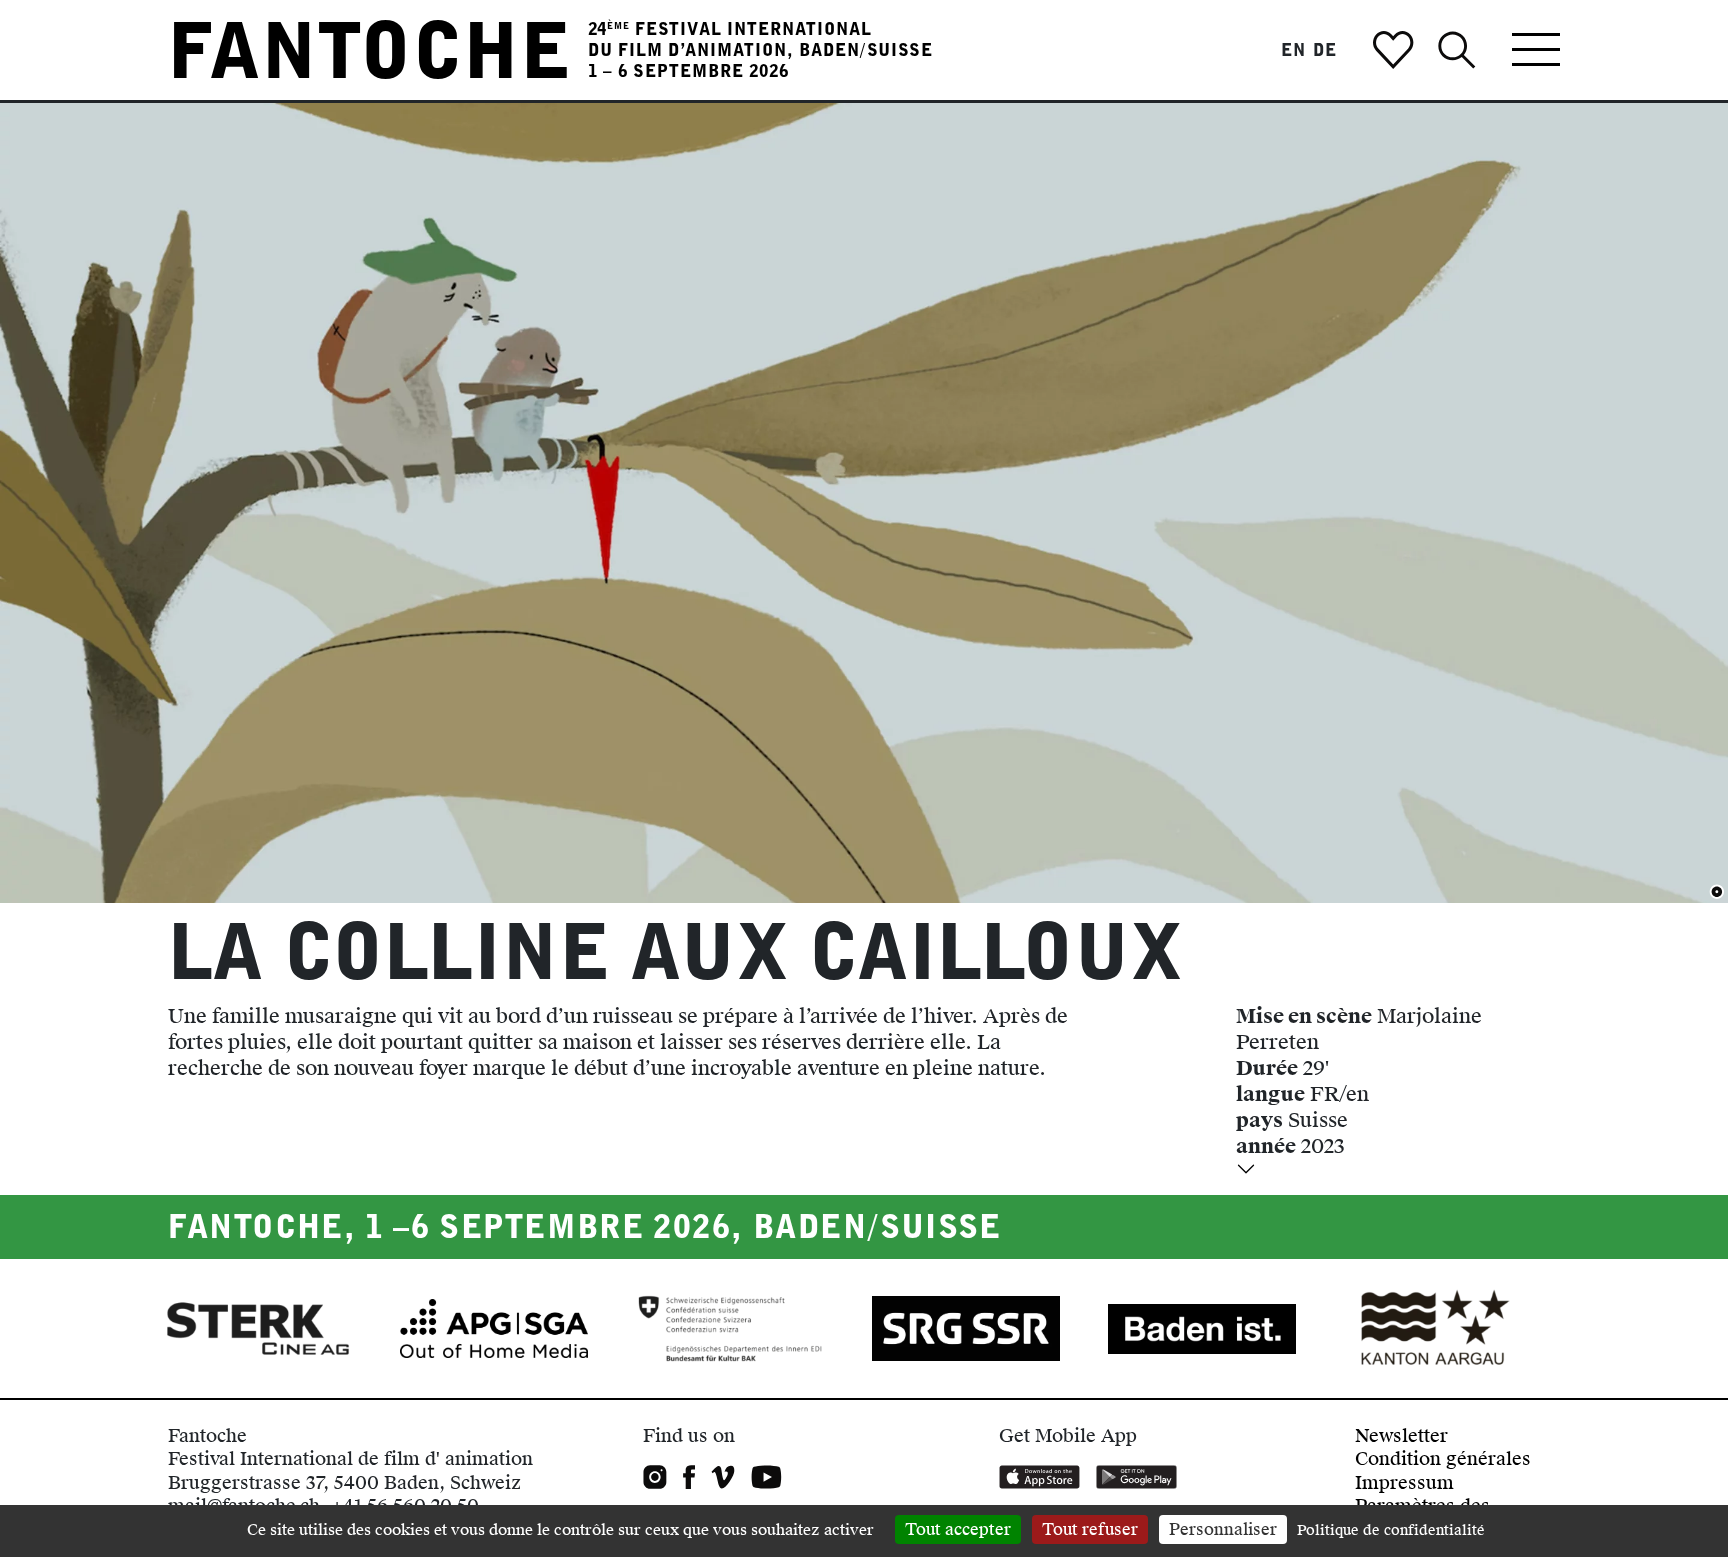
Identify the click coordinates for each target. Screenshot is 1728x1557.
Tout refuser (1090, 1529)
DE (1325, 50)
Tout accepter (958, 1529)
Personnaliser (1223, 1529)
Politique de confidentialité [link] (1391, 1530)
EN (1293, 50)
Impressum (1404, 1482)
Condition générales (1443, 1458)
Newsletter (1401, 1435)
